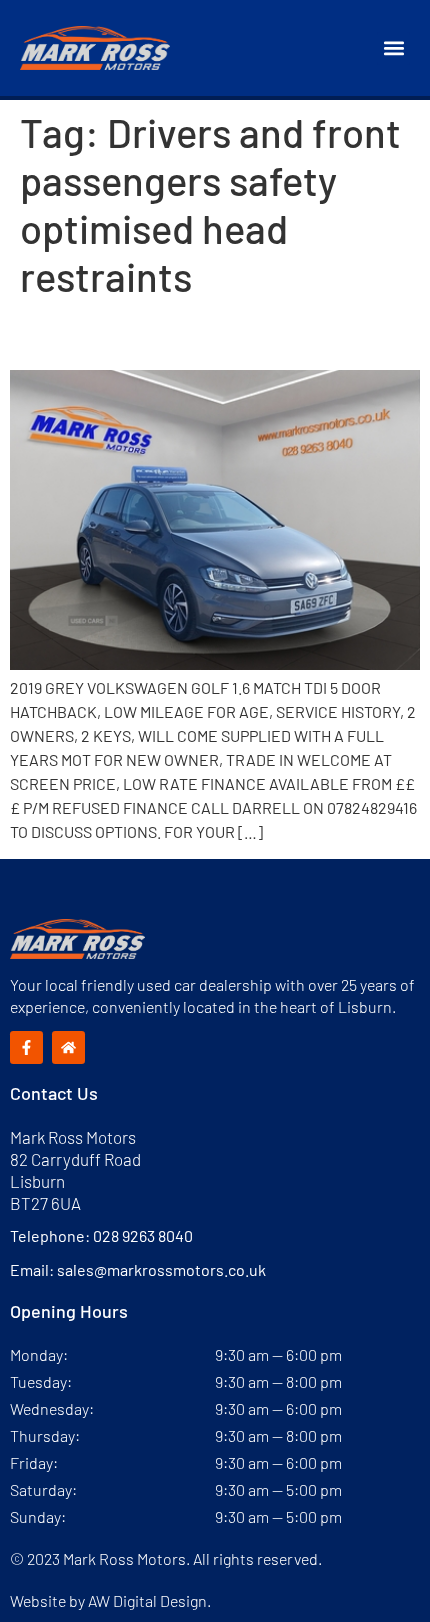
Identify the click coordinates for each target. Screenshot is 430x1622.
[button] (393, 48)
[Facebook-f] (26, 1047)
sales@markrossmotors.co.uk (161, 1269)
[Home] (68, 1047)
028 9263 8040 (143, 1235)
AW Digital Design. (149, 1600)
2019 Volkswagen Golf (158, 335)
